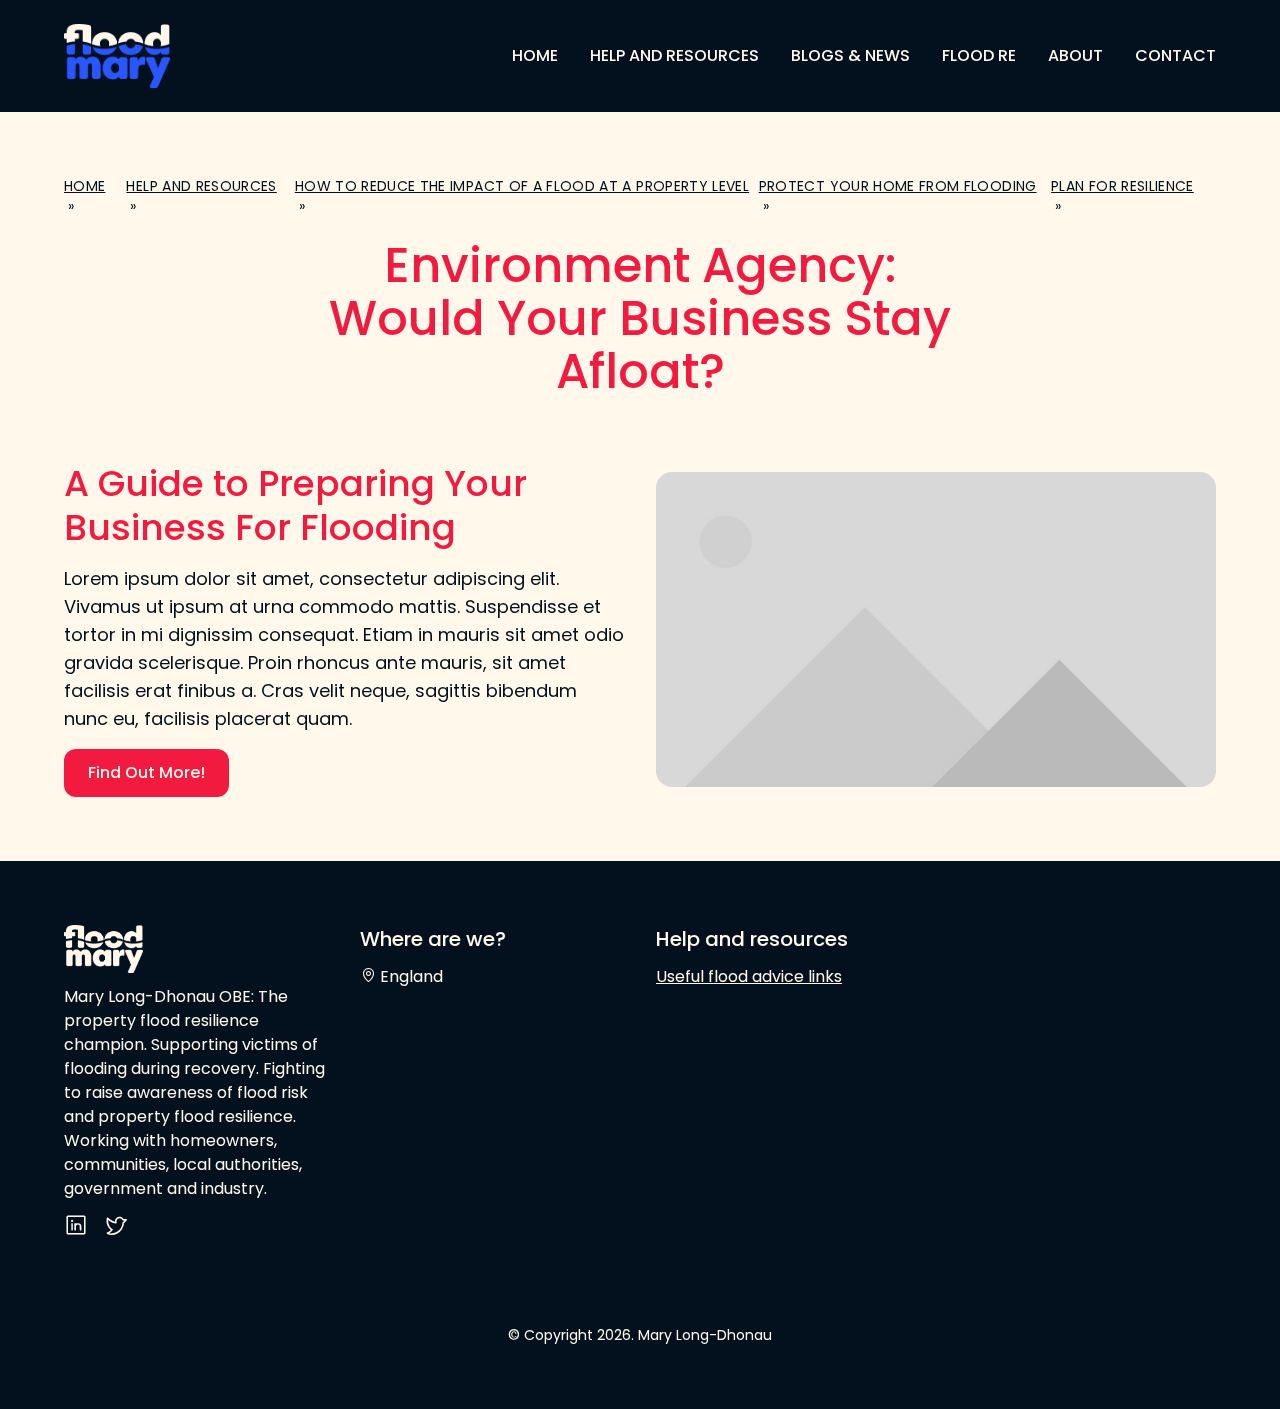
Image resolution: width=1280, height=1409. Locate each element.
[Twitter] (116, 1230)
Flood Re (979, 55)
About (1075, 55)
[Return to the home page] (160, 56)
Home (535, 55)
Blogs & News (850, 55)
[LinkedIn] (76, 1230)
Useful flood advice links (749, 976)
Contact (1175, 55)
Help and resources (674, 55)
